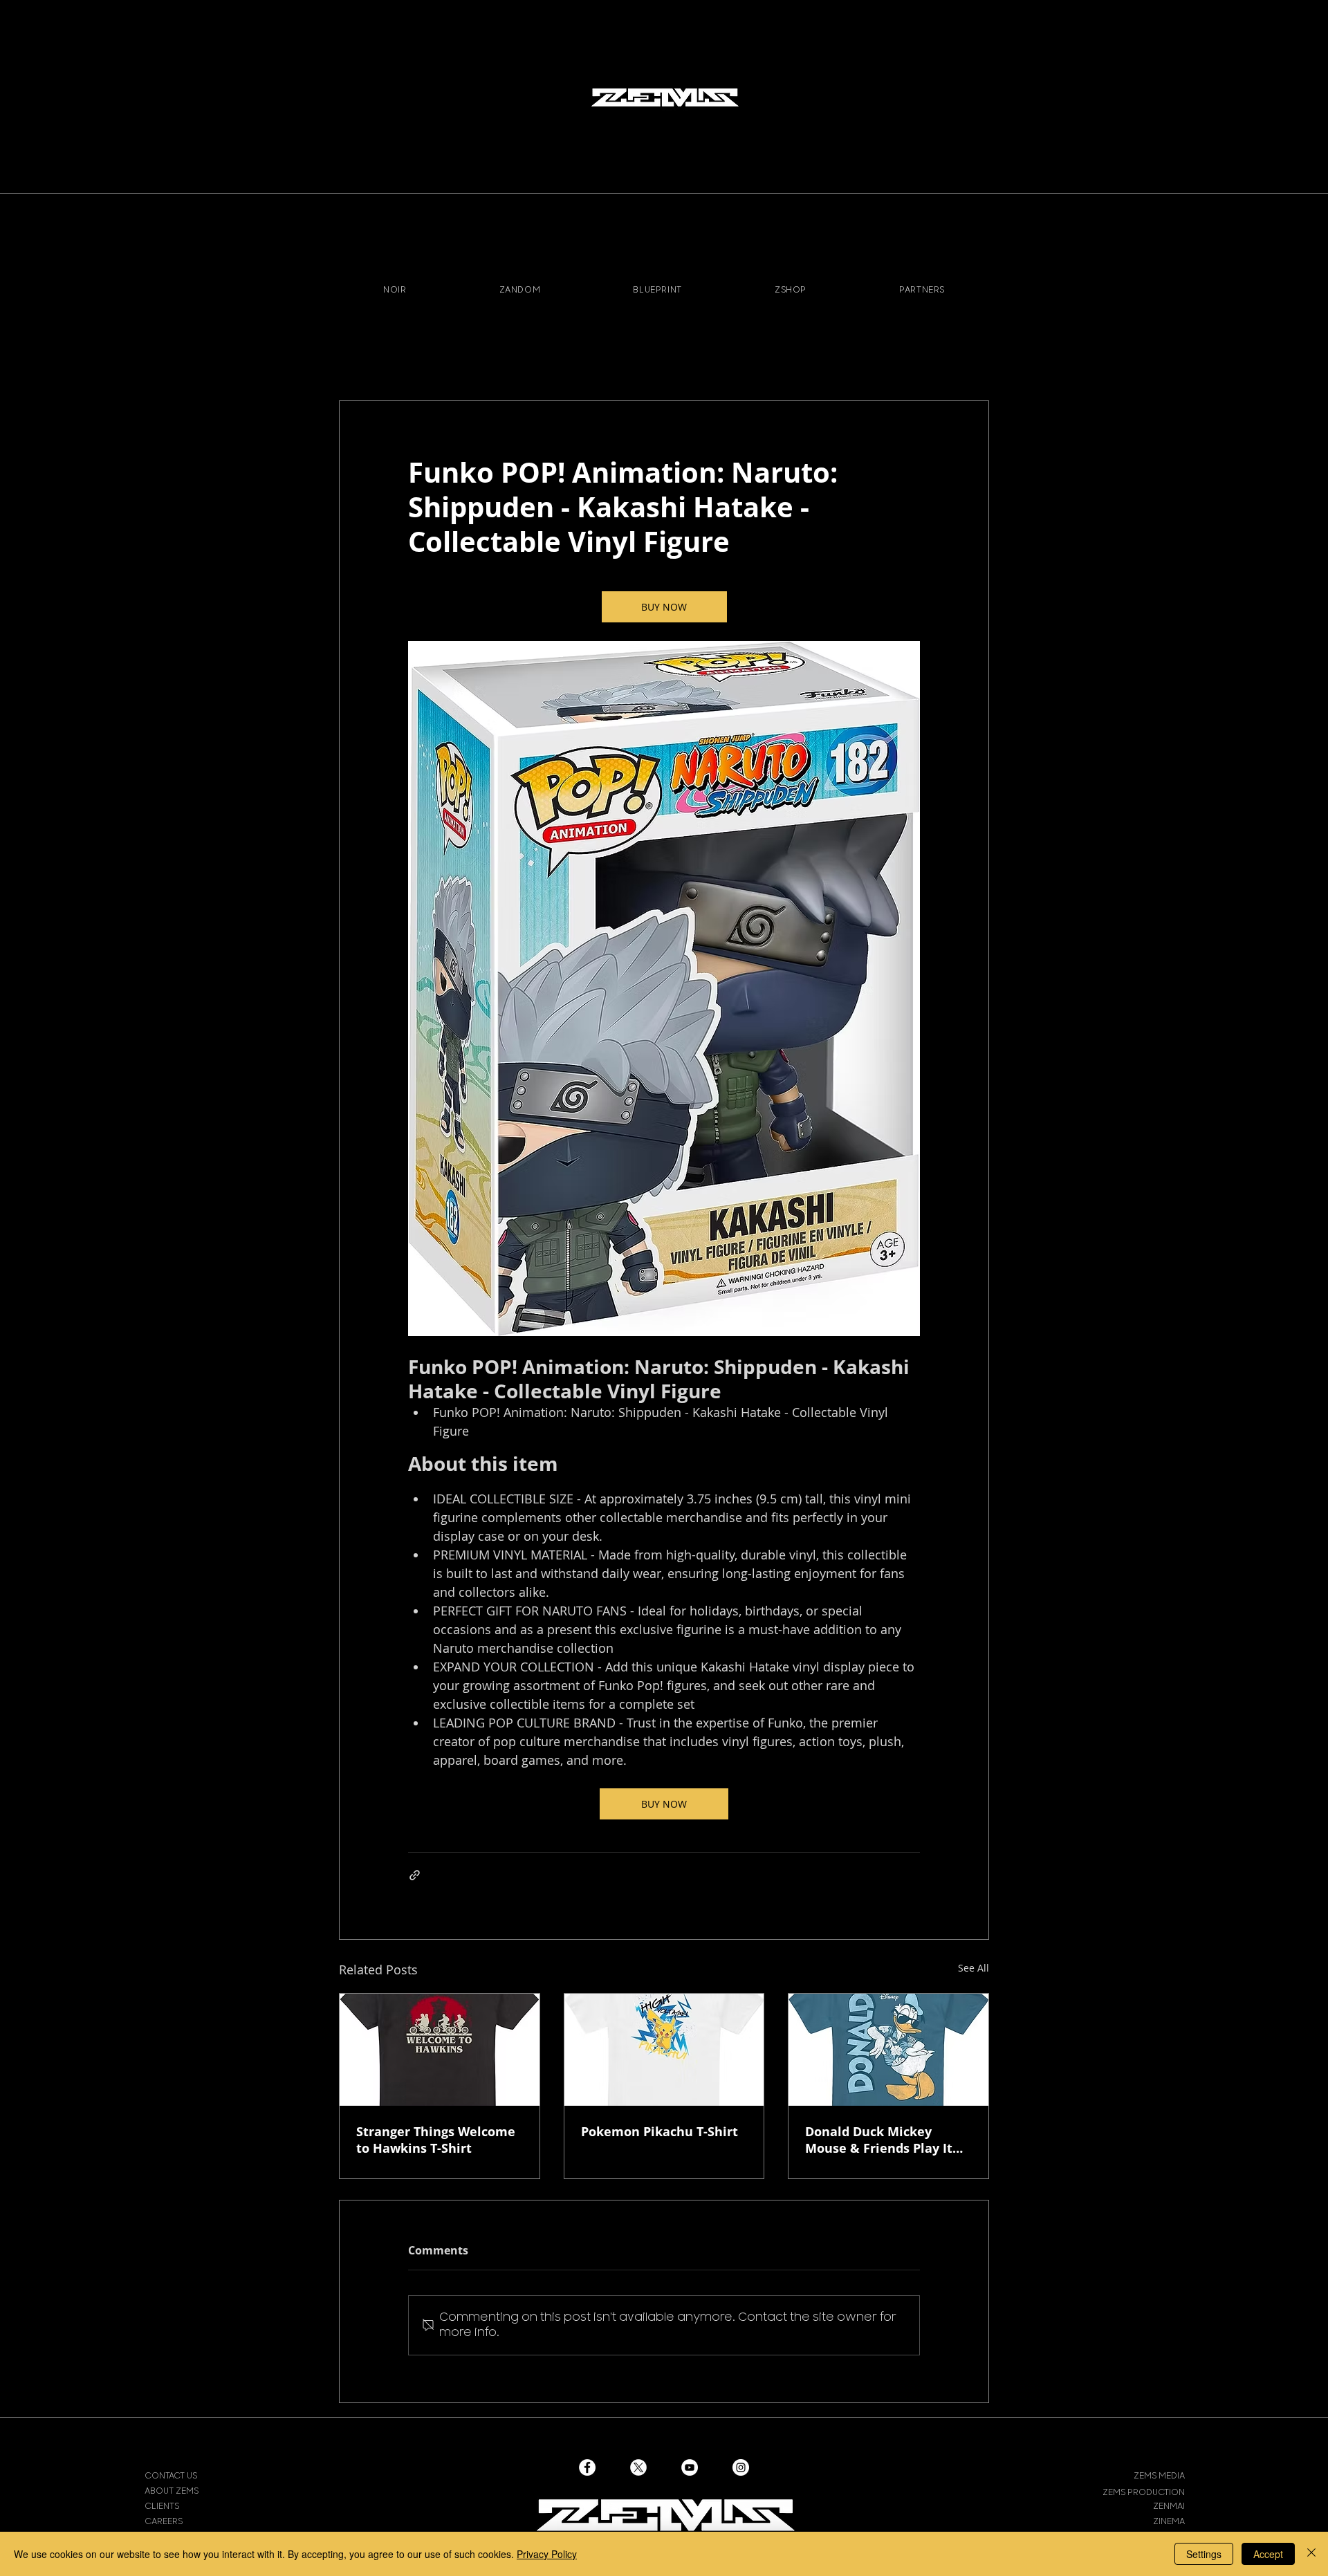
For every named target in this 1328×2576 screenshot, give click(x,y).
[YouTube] (690, 2467)
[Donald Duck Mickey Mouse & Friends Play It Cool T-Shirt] (888, 2050)
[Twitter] (638, 2467)
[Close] (1311, 2554)
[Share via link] (415, 1875)
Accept (1268, 2554)
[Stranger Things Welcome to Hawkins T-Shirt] (440, 2050)
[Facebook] (587, 2467)
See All (974, 1968)
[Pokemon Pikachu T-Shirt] (664, 2050)
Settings (1204, 2554)
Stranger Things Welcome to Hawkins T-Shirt (436, 2140)
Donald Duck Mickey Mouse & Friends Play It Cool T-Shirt (879, 2140)
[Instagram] (741, 2467)
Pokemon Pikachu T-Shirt (660, 2131)
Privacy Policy (547, 2554)
